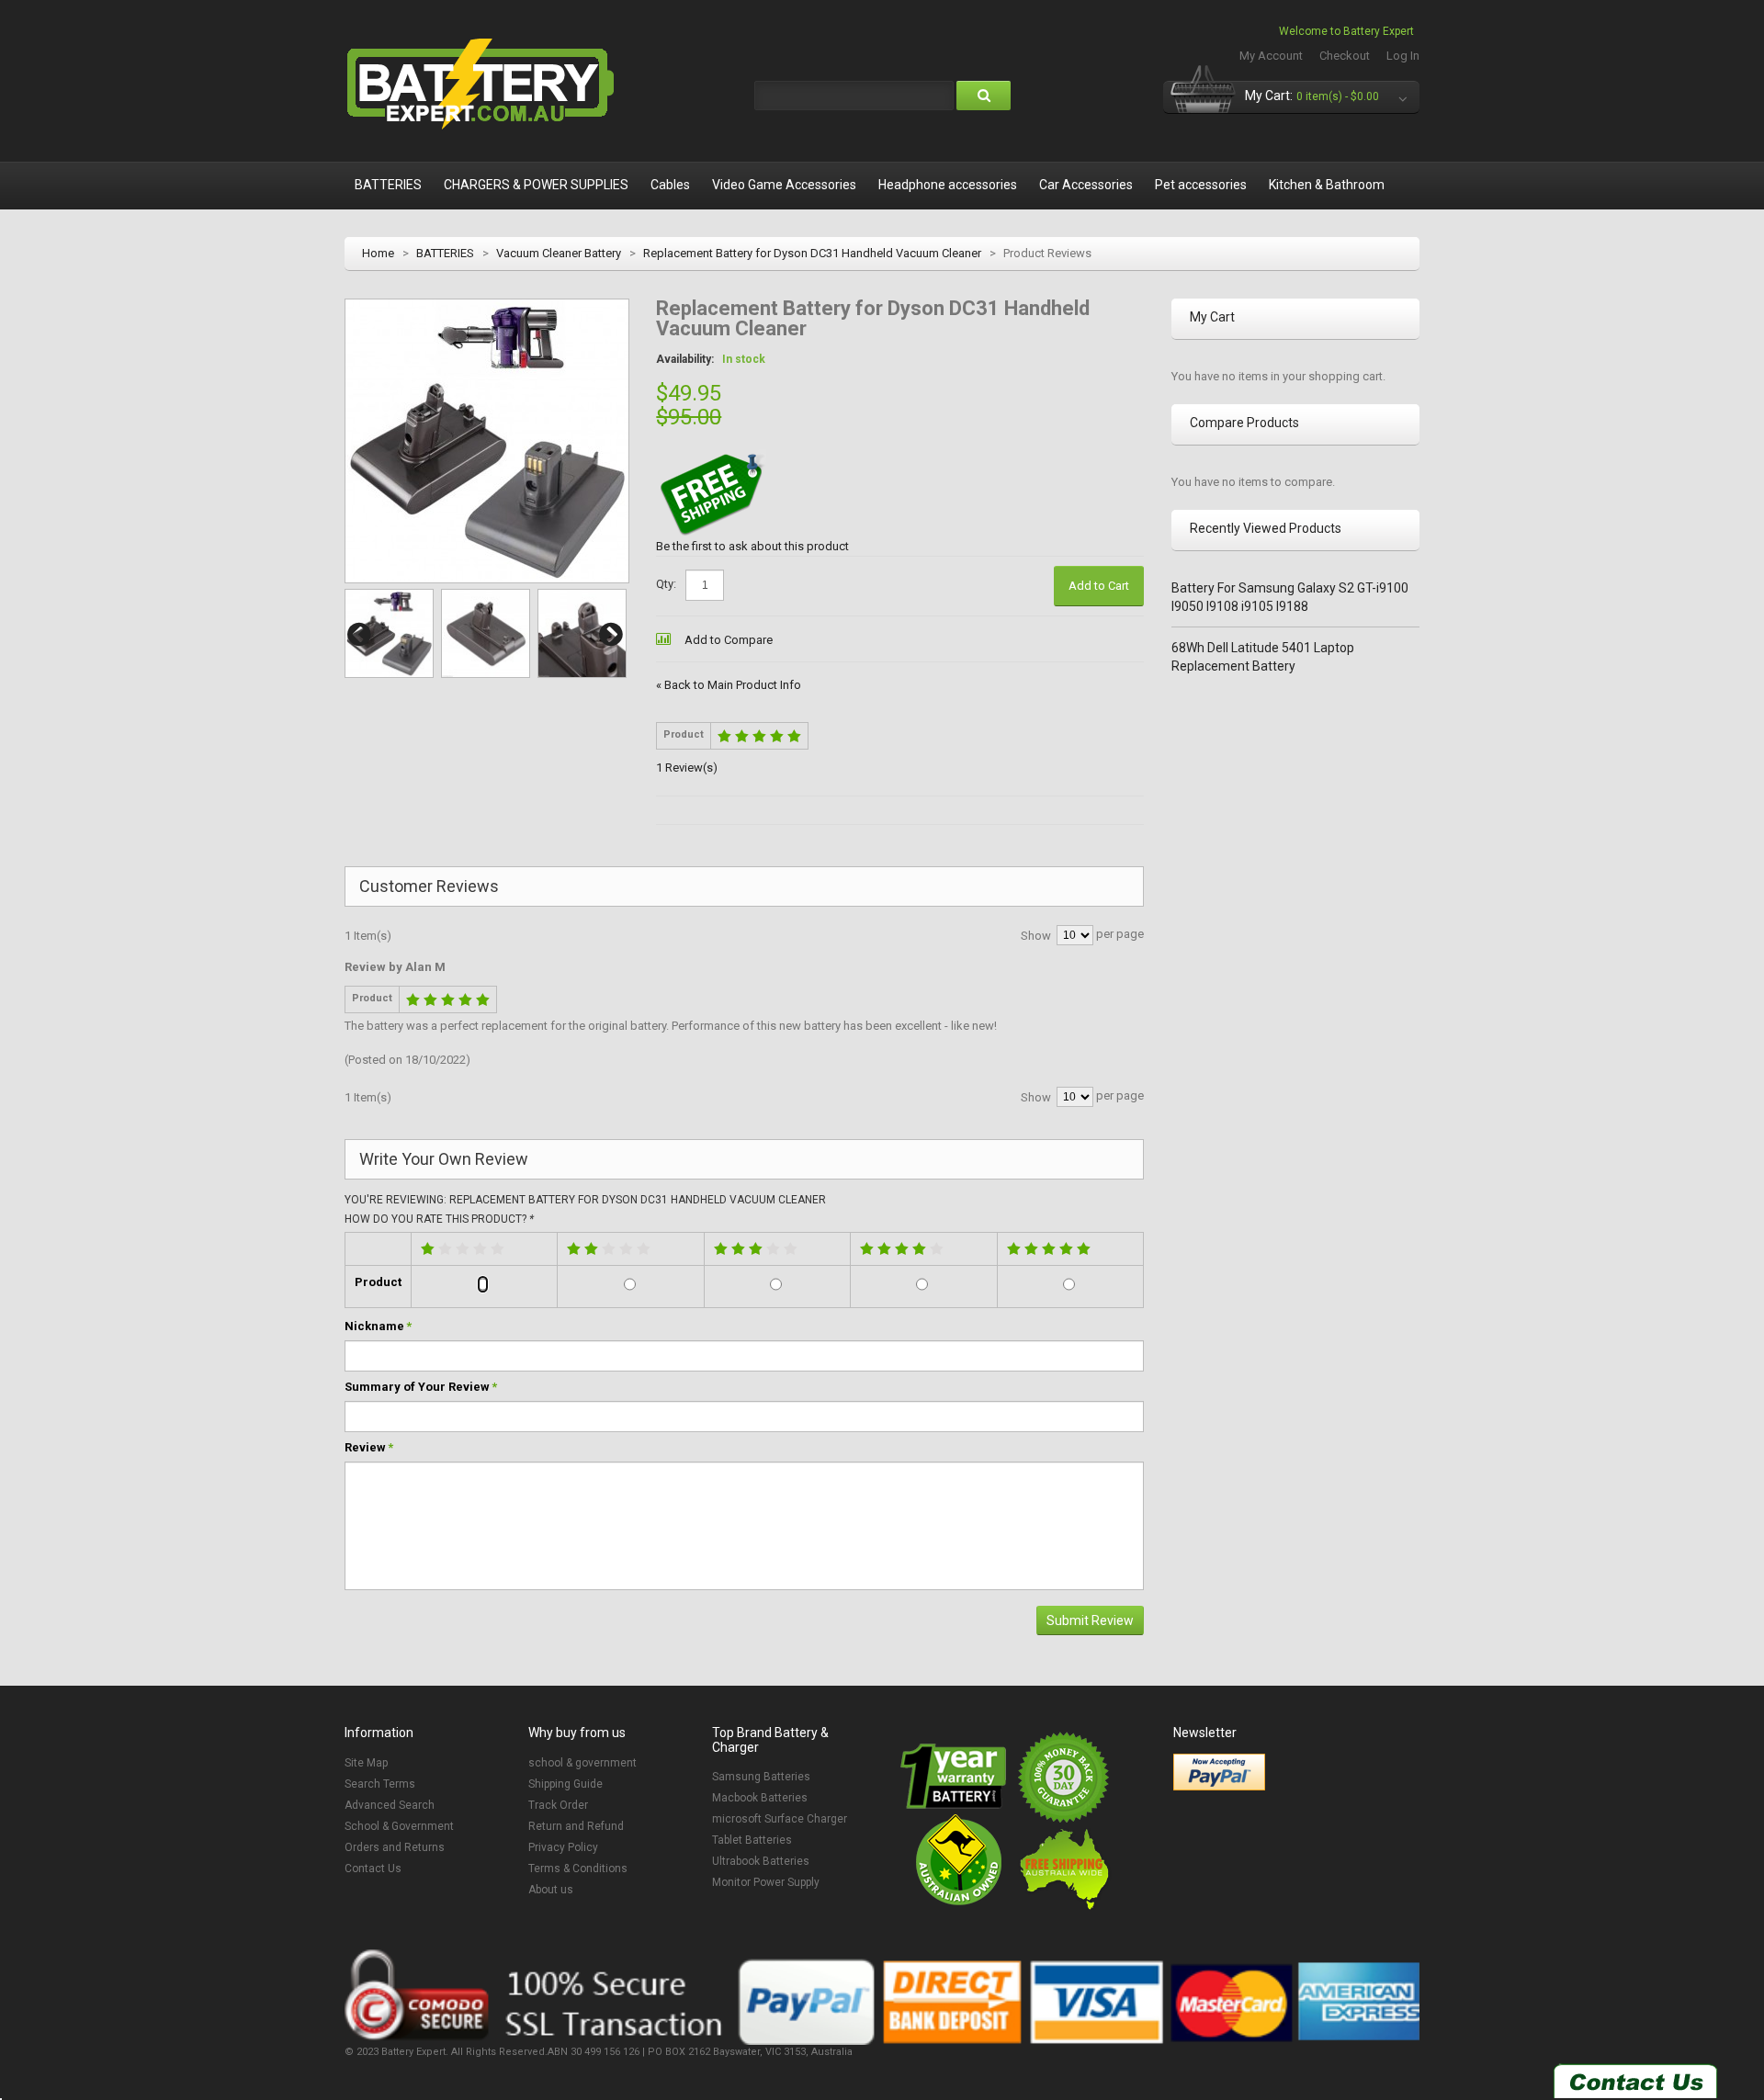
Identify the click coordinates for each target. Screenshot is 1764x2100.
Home (378, 253)
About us (551, 1890)
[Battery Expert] (482, 85)
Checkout (1345, 56)
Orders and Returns (395, 1847)
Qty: (666, 584)
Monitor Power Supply (766, 1882)
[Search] (984, 96)
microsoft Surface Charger (780, 1819)
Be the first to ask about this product (752, 546)
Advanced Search (390, 1805)
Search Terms (380, 1784)
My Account (1271, 56)
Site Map (366, 1763)
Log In (1403, 56)
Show (1036, 936)
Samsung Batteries (761, 1777)
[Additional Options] (1219, 1772)
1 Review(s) (687, 768)
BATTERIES (445, 253)
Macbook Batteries (760, 1798)
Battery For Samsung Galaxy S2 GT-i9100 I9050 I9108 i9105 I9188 (1290, 597)
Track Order (558, 1805)
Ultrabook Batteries (761, 1861)
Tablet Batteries (752, 1840)
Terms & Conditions (578, 1869)
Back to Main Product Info (729, 685)
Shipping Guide (565, 1784)
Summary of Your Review (417, 1387)
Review (365, 1447)
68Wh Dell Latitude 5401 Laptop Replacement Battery (1263, 657)
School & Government (399, 1826)
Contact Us (373, 1869)
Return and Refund (576, 1826)
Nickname (374, 1326)
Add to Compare (729, 640)
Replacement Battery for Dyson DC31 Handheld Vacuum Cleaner (812, 253)
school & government (582, 1763)
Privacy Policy (563, 1847)
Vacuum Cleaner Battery (559, 253)
